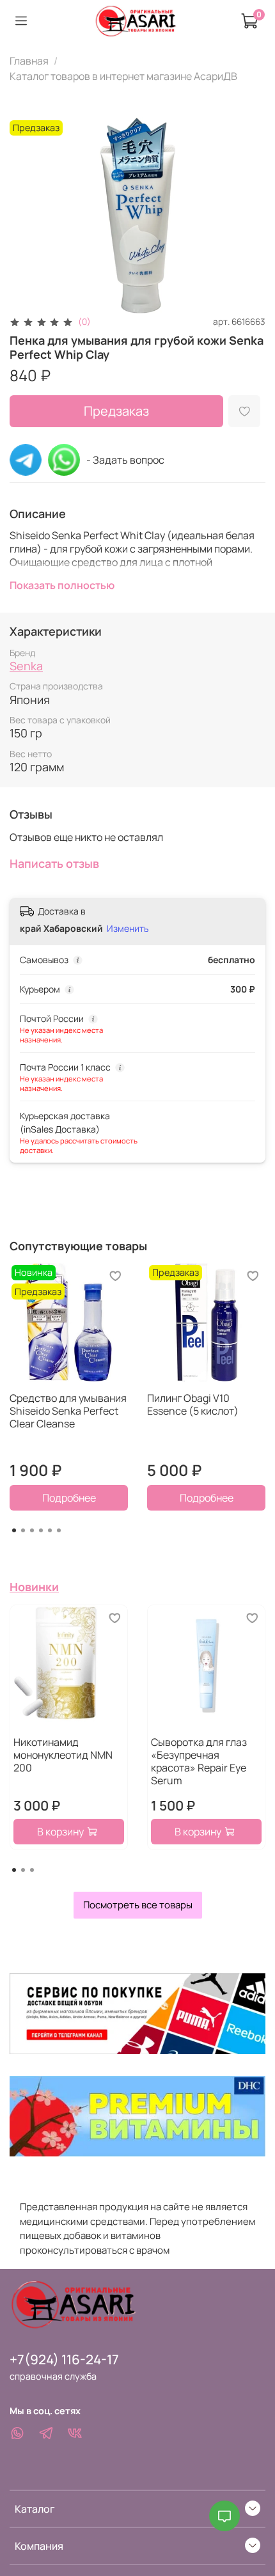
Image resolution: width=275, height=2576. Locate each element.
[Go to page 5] (50, 1530)
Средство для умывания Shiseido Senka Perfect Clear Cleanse (68, 1411)
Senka (26, 666)
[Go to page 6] (59, 1530)
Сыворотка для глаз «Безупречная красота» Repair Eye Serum (199, 1761)
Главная (29, 61)
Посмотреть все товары (138, 1905)
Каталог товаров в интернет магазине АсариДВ (123, 76)
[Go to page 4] (41, 1530)
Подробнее (69, 1498)
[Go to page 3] (32, 1530)
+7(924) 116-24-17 (64, 2359)
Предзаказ (116, 411)
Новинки (34, 1587)
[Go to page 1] (14, 1530)
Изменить (128, 929)
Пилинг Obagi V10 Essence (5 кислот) (193, 1404)
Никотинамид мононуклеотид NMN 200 (63, 1755)
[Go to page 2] (23, 1530)
